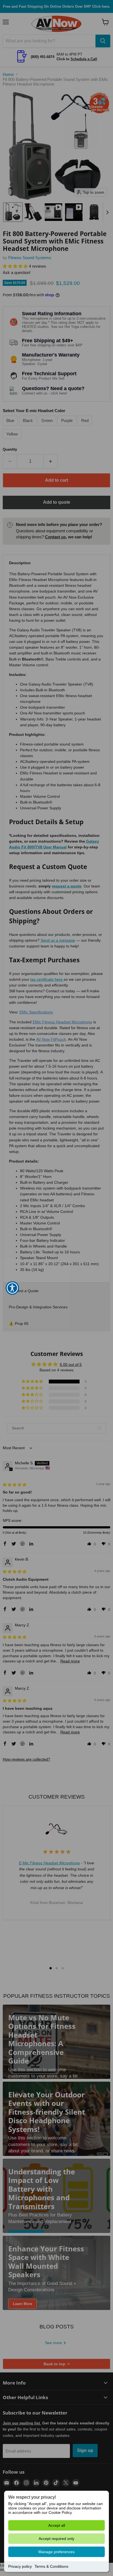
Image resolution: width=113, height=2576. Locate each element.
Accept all (57, 2525)
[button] (12, 1288)
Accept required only (56, 2539)
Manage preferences (56, 2552)
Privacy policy (20, 2566)
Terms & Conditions (51, 2566)
